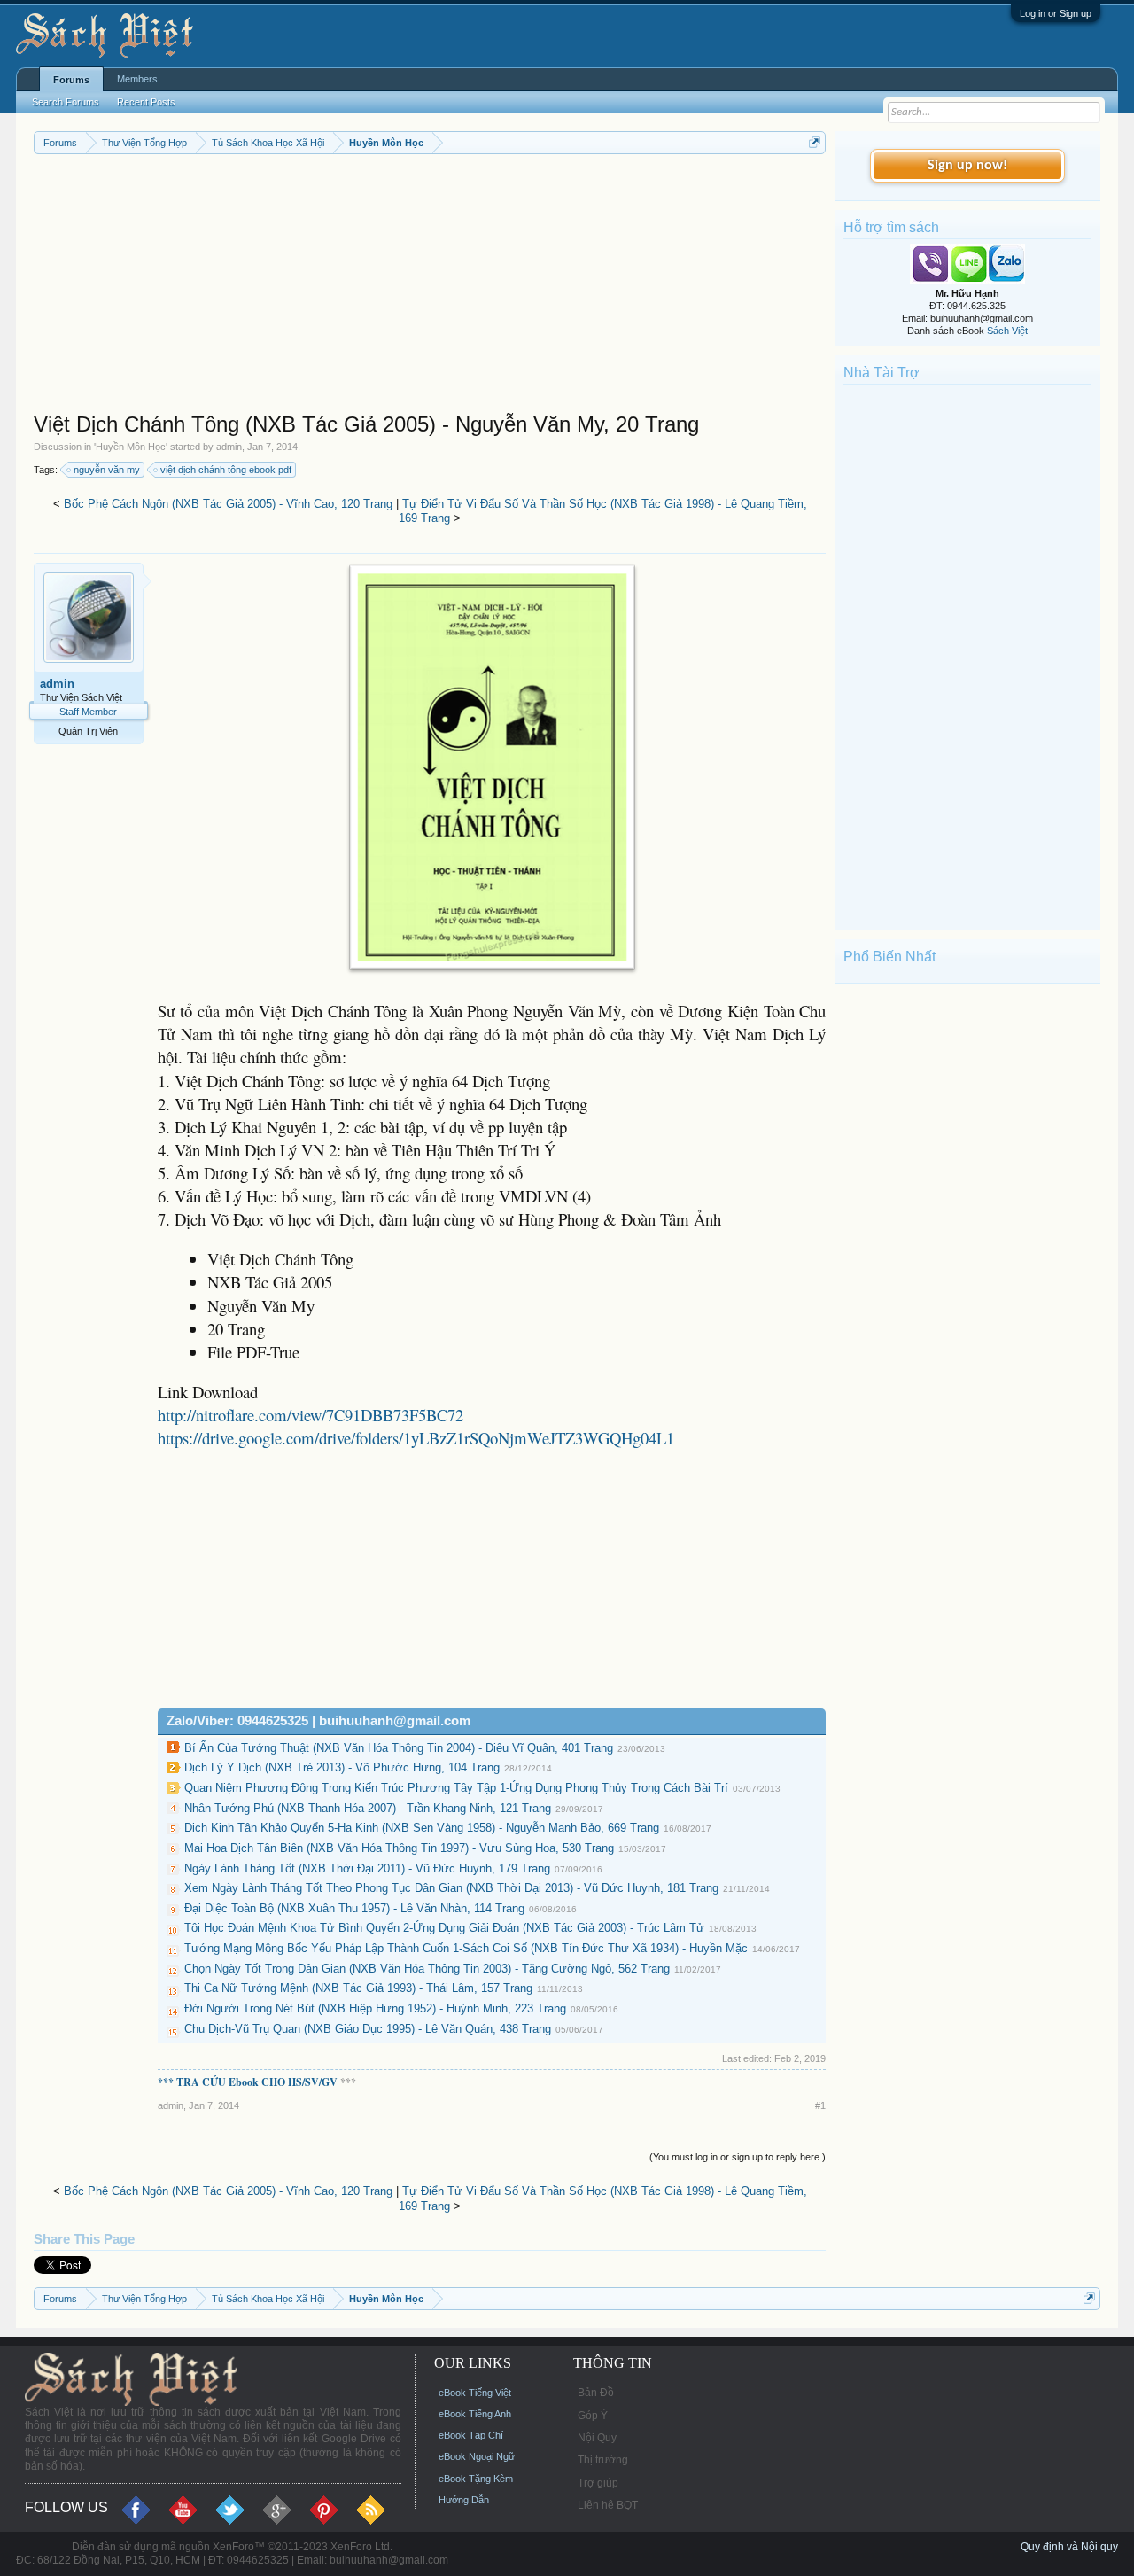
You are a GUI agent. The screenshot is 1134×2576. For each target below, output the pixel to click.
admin (229, 447)
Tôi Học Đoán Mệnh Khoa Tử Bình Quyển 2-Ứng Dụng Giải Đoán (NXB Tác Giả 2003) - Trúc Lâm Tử (444, 1928)
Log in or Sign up (1056, 13)
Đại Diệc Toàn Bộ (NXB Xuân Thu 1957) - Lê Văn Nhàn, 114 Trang (354, 1908)
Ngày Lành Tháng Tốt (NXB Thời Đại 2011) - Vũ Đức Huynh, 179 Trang (367, 1868)
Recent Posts (146, 102)
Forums (71, 80)
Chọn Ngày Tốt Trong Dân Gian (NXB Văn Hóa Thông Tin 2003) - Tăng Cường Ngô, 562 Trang (427, 1969)
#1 (820, 2105)
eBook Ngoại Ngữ (477, 2456)
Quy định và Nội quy (1069, 2547)
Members (137, 79)
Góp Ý (593, 2416)
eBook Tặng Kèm (476, 2479)
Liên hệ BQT (608, 2505)
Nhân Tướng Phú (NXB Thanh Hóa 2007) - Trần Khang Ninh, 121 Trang (368, 1808)
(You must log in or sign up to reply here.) (738, 2157)
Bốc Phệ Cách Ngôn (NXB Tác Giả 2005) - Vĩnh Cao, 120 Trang (228, 504)
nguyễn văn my (107, 470)
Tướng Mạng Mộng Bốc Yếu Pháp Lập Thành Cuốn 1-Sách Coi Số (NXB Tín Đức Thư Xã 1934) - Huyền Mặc (466, 1948)
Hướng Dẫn (464, 2500)
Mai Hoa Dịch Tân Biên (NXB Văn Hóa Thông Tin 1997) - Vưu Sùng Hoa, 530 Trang (399, 1848)
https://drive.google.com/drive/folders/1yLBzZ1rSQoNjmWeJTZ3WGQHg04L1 (416, 1438)
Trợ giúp (598, 2483)
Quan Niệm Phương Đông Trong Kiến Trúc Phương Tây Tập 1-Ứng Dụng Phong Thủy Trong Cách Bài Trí (456, 1788)
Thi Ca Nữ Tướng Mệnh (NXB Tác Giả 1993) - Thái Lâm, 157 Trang (358, 1988)
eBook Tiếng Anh (475, 2414)
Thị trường (603, 2460)
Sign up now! (967, 166)
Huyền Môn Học (131, 447)
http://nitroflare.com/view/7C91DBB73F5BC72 (311, 1415)
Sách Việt (1007, 331)
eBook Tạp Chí (471, 2435)
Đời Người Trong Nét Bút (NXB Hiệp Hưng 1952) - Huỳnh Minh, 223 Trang (375, 2008)
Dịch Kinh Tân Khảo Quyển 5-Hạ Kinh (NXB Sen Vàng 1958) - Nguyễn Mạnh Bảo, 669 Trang (422, 1828)
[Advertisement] (430, 287)
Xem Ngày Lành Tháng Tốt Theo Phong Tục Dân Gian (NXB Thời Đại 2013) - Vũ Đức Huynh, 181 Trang (451, 1888)
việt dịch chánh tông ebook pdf (226, 470)
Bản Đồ (596, 2393)
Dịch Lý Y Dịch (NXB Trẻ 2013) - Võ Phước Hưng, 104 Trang (342, 1767)
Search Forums (66, 102)
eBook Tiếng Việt (475, 2393)
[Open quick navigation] (815, 142)
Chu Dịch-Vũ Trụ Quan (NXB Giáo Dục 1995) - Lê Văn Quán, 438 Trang (368, 2029)
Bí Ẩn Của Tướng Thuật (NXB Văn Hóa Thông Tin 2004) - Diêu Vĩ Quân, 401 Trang (399, 1748)
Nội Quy (597, 2438)
